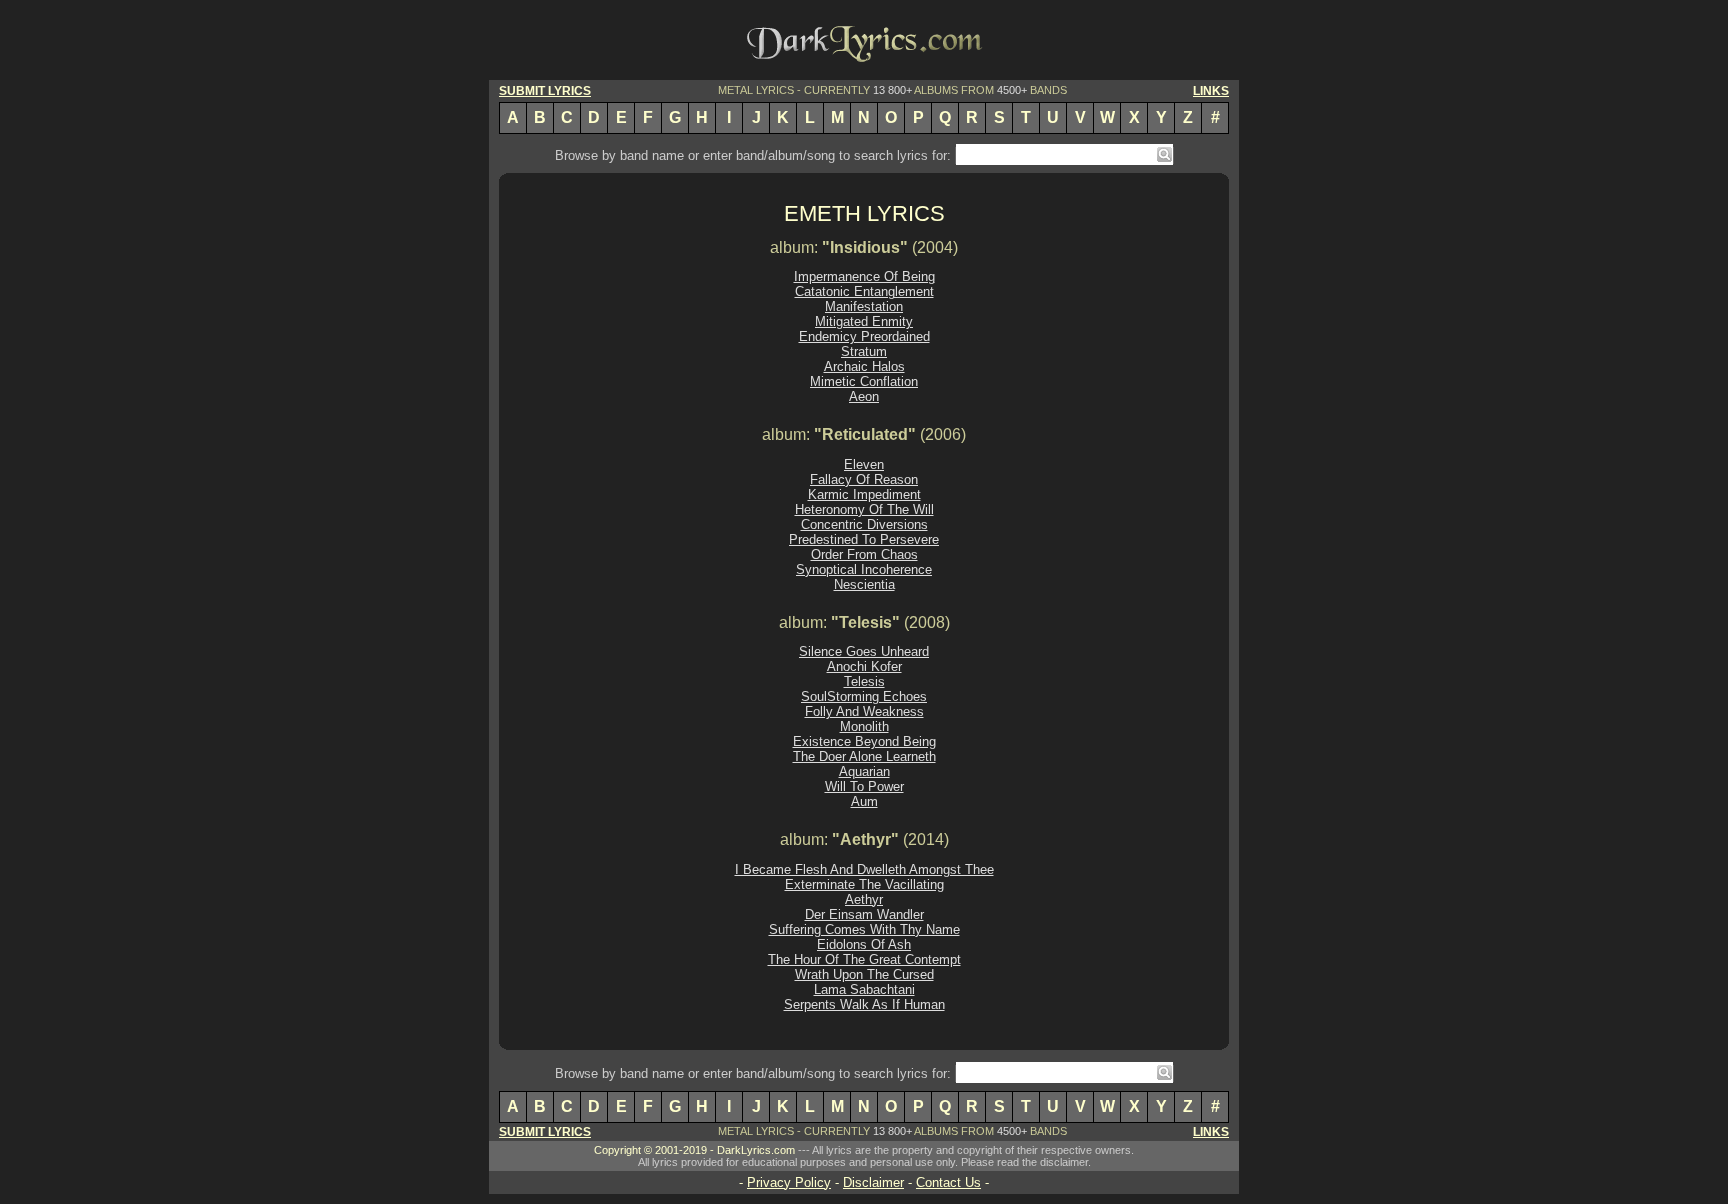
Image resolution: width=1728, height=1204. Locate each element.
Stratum (864, 351)
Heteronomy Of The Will (864, 509)
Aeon (864, 396)
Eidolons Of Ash (864, 944)
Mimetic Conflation (864, 381)
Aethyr (864, 899)
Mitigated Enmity (864, 321)
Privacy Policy (789, 1182)
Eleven (864, 464)
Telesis (864, 681)
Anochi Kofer (864, 666)
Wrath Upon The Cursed (864, 974)
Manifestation (864, 306)
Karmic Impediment (864, 494)
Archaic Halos (864, 366)
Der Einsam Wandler (864, 914)
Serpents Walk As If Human (864, 1004)
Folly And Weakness (864, 711)
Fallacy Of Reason (864, 479)
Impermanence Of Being (864, 276)
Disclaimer (873, 1182)
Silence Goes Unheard (864, 651)
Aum (864, 801)
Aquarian (864, 771)
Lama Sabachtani (864, 989)
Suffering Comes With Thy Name (864, 929)
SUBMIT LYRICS (545, 91)
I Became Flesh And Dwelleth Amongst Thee (864, 869)
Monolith (864, 726)
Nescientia (864, 584)
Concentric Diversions (864, 524)
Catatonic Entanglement (864, 291)
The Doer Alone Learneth (864, 756)
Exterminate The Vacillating (864, 884)
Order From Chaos (864, 554)
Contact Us (948, 1182)
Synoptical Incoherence (864, 569)
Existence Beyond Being (864, 741)
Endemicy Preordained (864, 336)
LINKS (1211, 91)
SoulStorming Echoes (864, 696)
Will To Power (864, 786)
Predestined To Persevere (864, 539)
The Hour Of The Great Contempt (864, 959)
